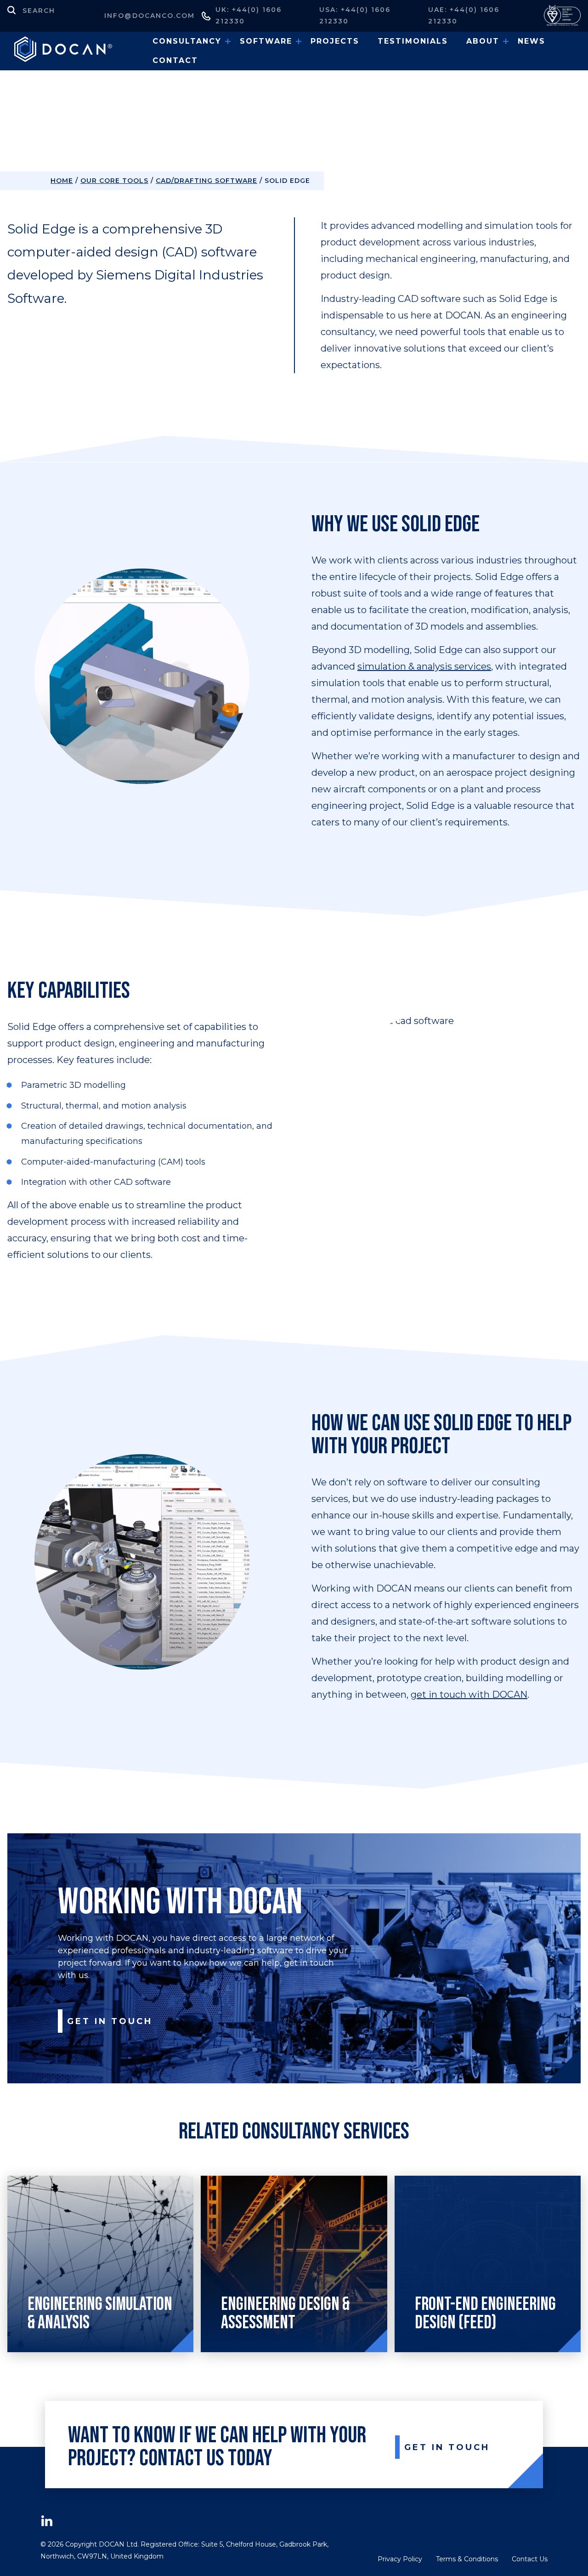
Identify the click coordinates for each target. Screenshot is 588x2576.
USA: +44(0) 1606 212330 (355, 15)
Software (266, 41)
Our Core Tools (114, 181)
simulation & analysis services (424, 666)
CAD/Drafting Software (206, 181)
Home (62, 181)
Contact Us (530, 2559)
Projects (335, 41)
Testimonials (413, 41)
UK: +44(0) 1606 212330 (249, 15)
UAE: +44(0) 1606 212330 (464, 15)
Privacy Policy (400, 2559)
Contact (175, 60)
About (483, 41)
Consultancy (187, 41)
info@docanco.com (150, 16)
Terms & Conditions (467, 2559)
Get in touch (110, 2021)
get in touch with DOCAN (469, 1695)
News (531, 41)
